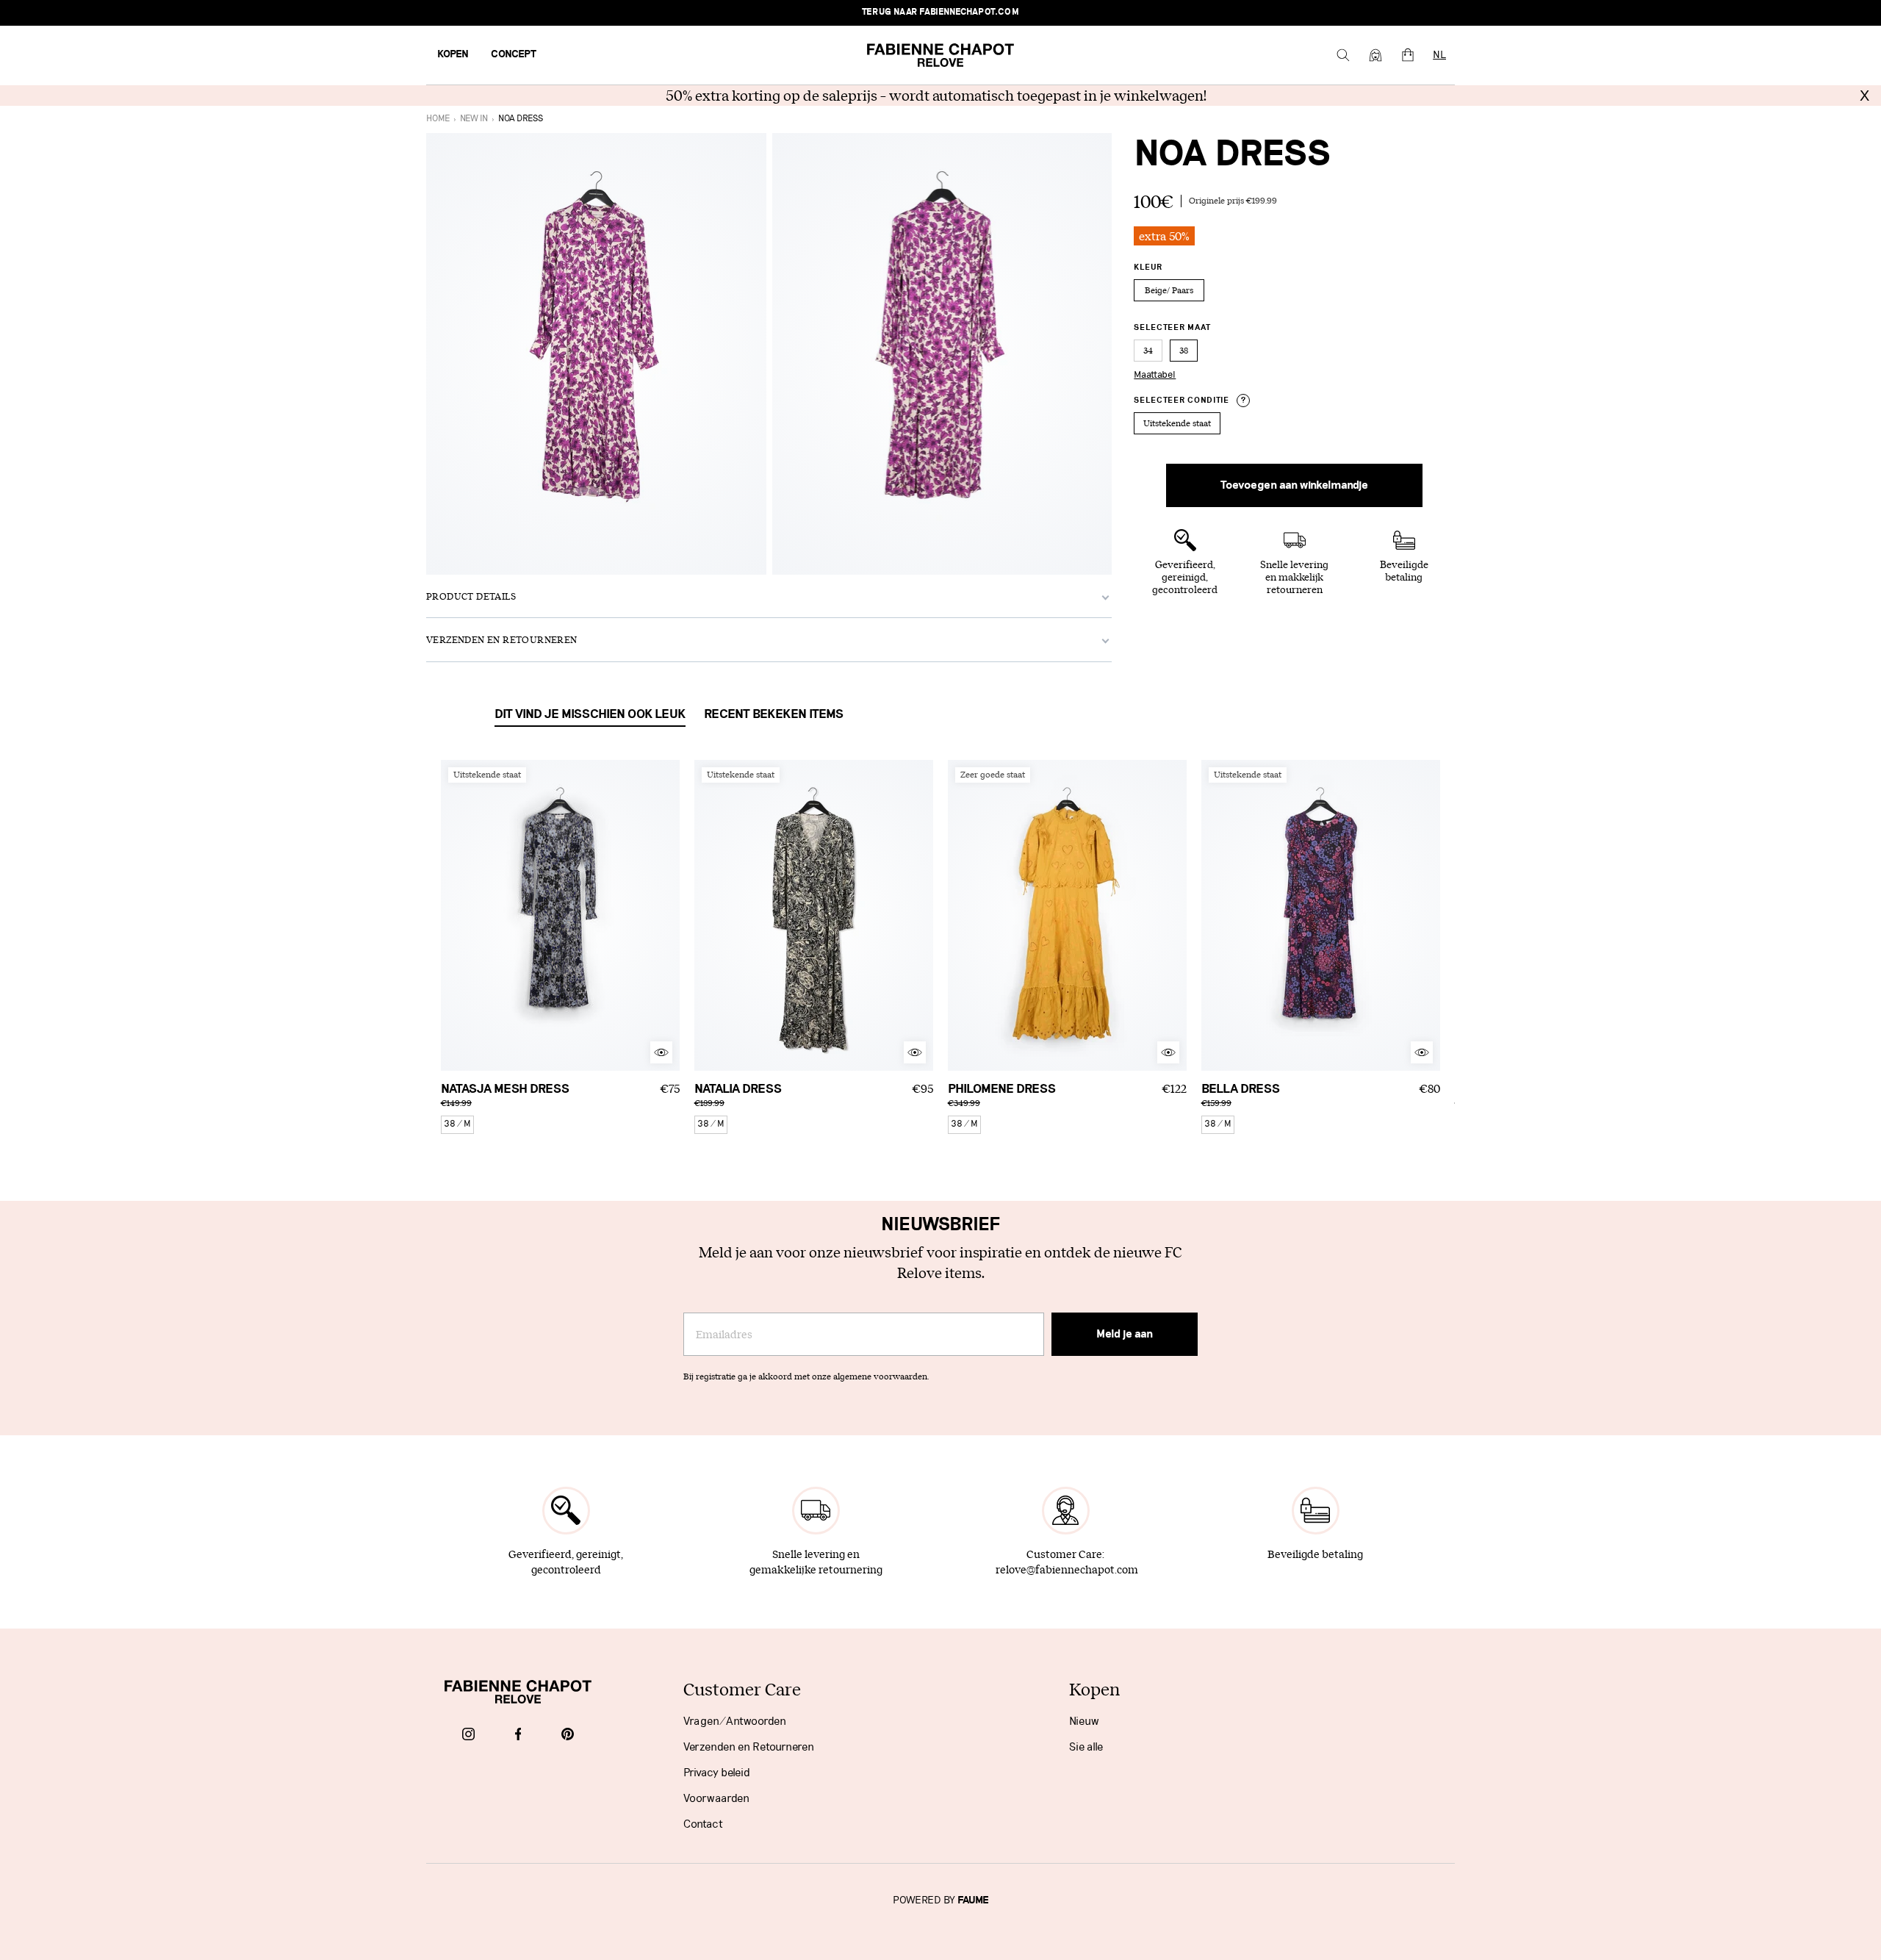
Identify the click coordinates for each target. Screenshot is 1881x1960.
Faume (973, 1900)
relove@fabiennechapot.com (1067, 1569)
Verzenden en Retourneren (749, 1747)
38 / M (457, 1124)
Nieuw (1084, 1721)
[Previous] (452, 915)
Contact (703, 1824)
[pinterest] (568, 1735)
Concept (514, 54)
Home (438, 119)
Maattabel (1155, 375)
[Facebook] (518, 1735)
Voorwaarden (716, 1798)
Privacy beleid (717, 1773)
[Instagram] (468, 1735)
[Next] (669, 915)
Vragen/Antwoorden (735, 1721)
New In (474, 119)
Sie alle (1086, 1747)
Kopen (453, 54)
